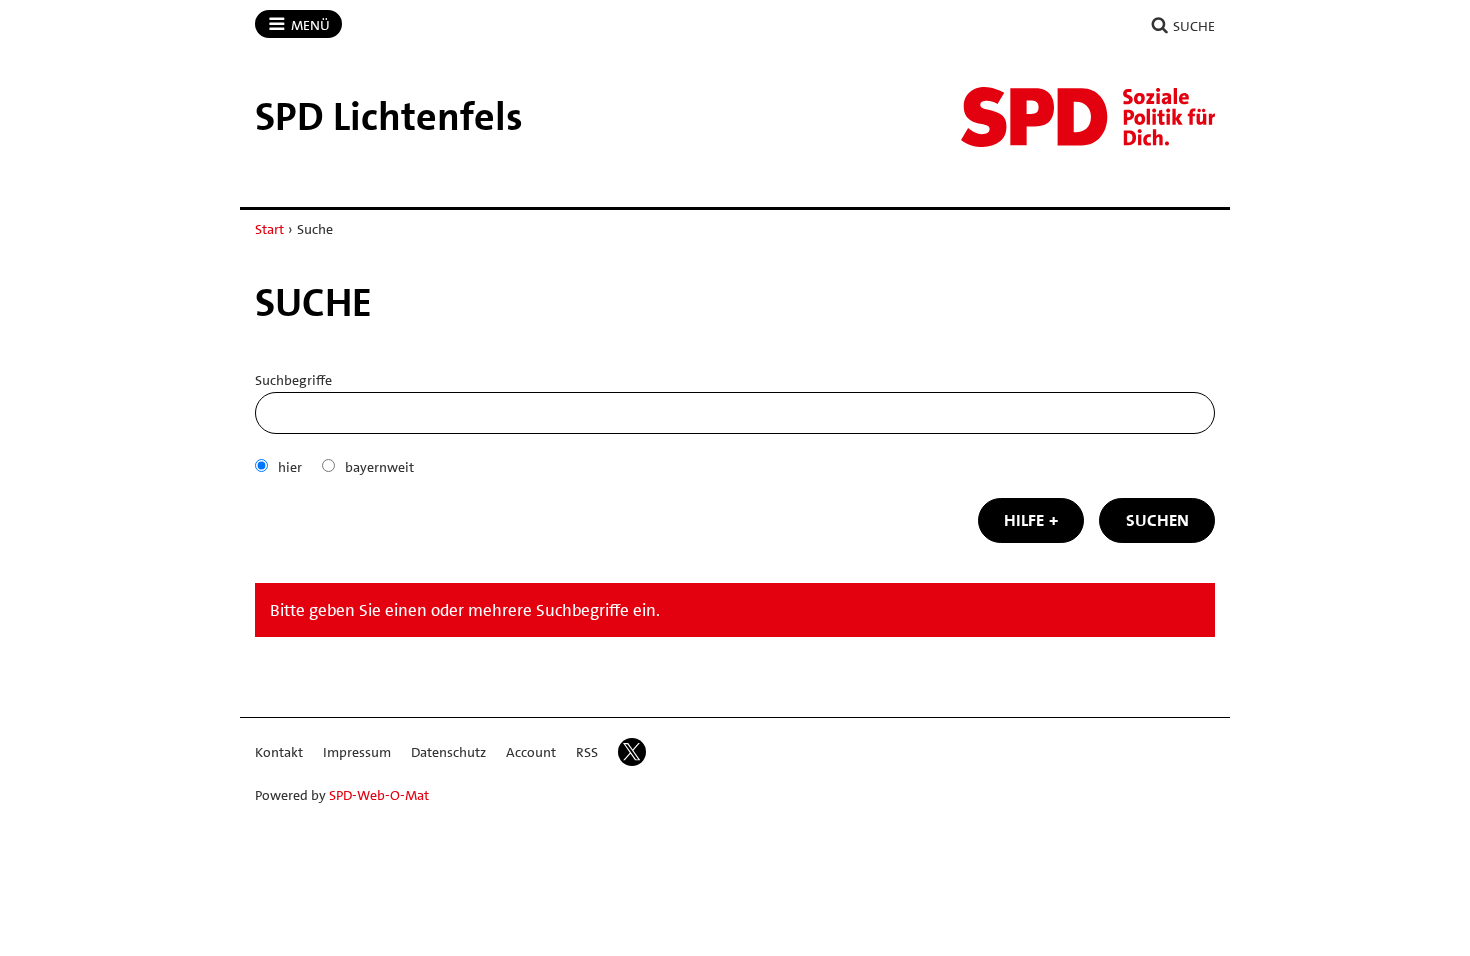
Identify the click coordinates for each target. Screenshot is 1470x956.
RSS (587, 752)
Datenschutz (448, 752)
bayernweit (379, 467)
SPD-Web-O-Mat (379, 795)
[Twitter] (632, 752)
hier (290, 467)
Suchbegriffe (293, 380)
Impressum (357, 752)
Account (531, 752)
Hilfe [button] (1024, 520)
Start (269, 229)
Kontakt (279, 752)
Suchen (1157, 520)
